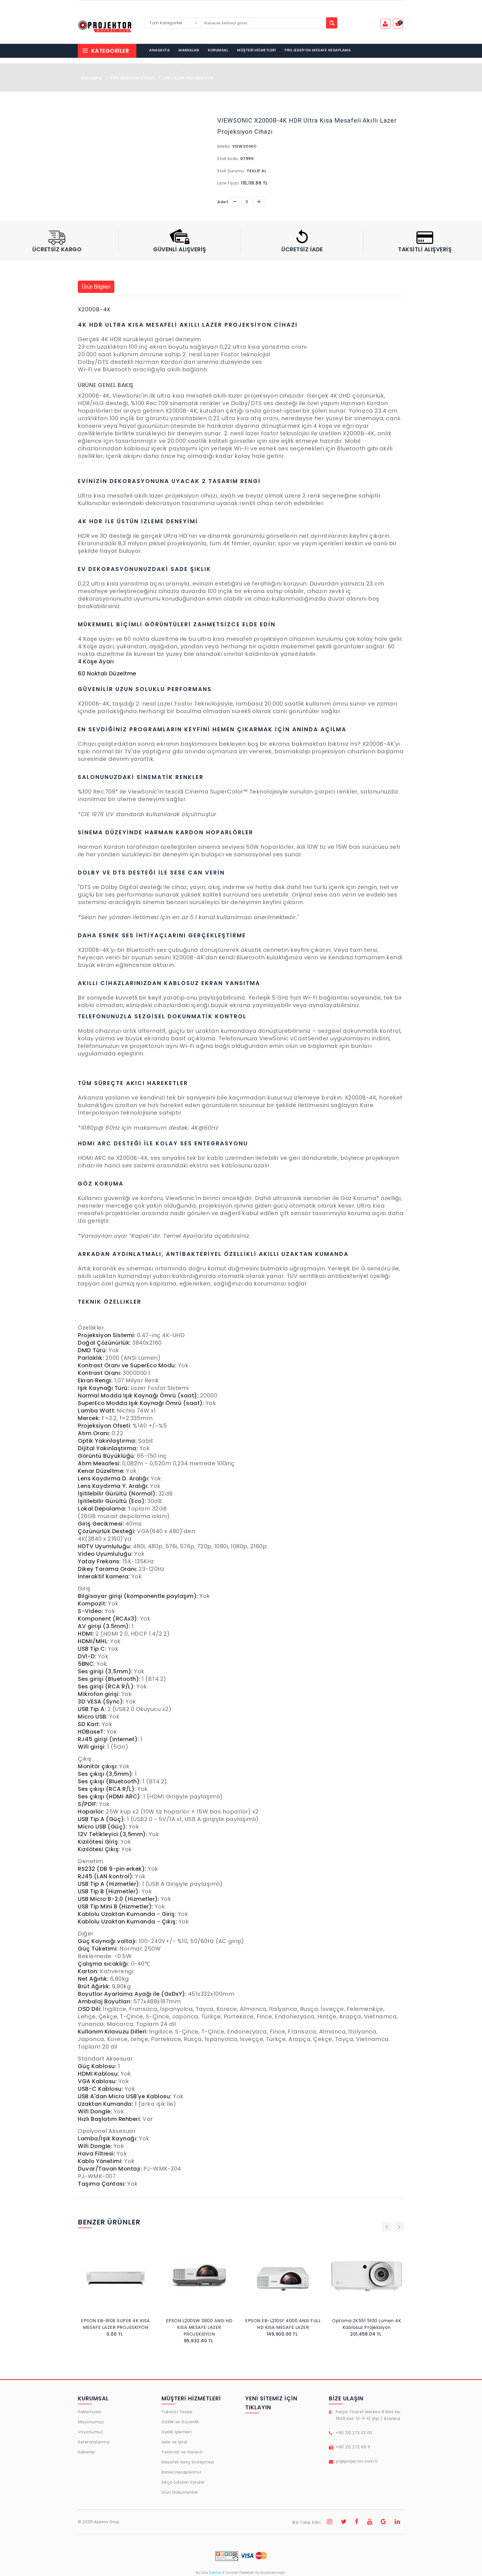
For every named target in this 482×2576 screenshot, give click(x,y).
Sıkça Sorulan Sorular (183, 2482)
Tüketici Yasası (177, 2412)
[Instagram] (330, 2522)
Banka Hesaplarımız (181, 2472)
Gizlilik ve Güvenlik (180, 2422)
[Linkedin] (397, 2522)
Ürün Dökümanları (180, 2492)
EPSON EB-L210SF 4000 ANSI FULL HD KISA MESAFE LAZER (199, 2324)
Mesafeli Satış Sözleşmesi (188, 2462)
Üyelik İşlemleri (177, 2432)
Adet (223, 202)
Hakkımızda (89, 2412)
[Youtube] (370, 2522)
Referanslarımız (94, 2442)
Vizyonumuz (90, 2432)
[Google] (384, 2522)
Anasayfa (91, 78)
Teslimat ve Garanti (182, 2452)
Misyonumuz (91, 2422)
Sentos (215, 2573)
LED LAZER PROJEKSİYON (188, 78)
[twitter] (344, 2522)
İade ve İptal (174, 2442)
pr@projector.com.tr (357, 2461)
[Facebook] (357, 2522)
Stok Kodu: (228, 159)
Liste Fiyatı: (229, 183)
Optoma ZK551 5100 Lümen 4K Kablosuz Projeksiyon (283, 2324)
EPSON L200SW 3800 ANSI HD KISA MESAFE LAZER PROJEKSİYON (116, 2327)
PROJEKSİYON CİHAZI (132, 78)
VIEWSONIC (244, 146)
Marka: (224, 146)
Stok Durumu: (231, 171)
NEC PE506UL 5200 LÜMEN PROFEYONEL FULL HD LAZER (367, 2324)
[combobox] (173, 23)
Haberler (86, 2452)
